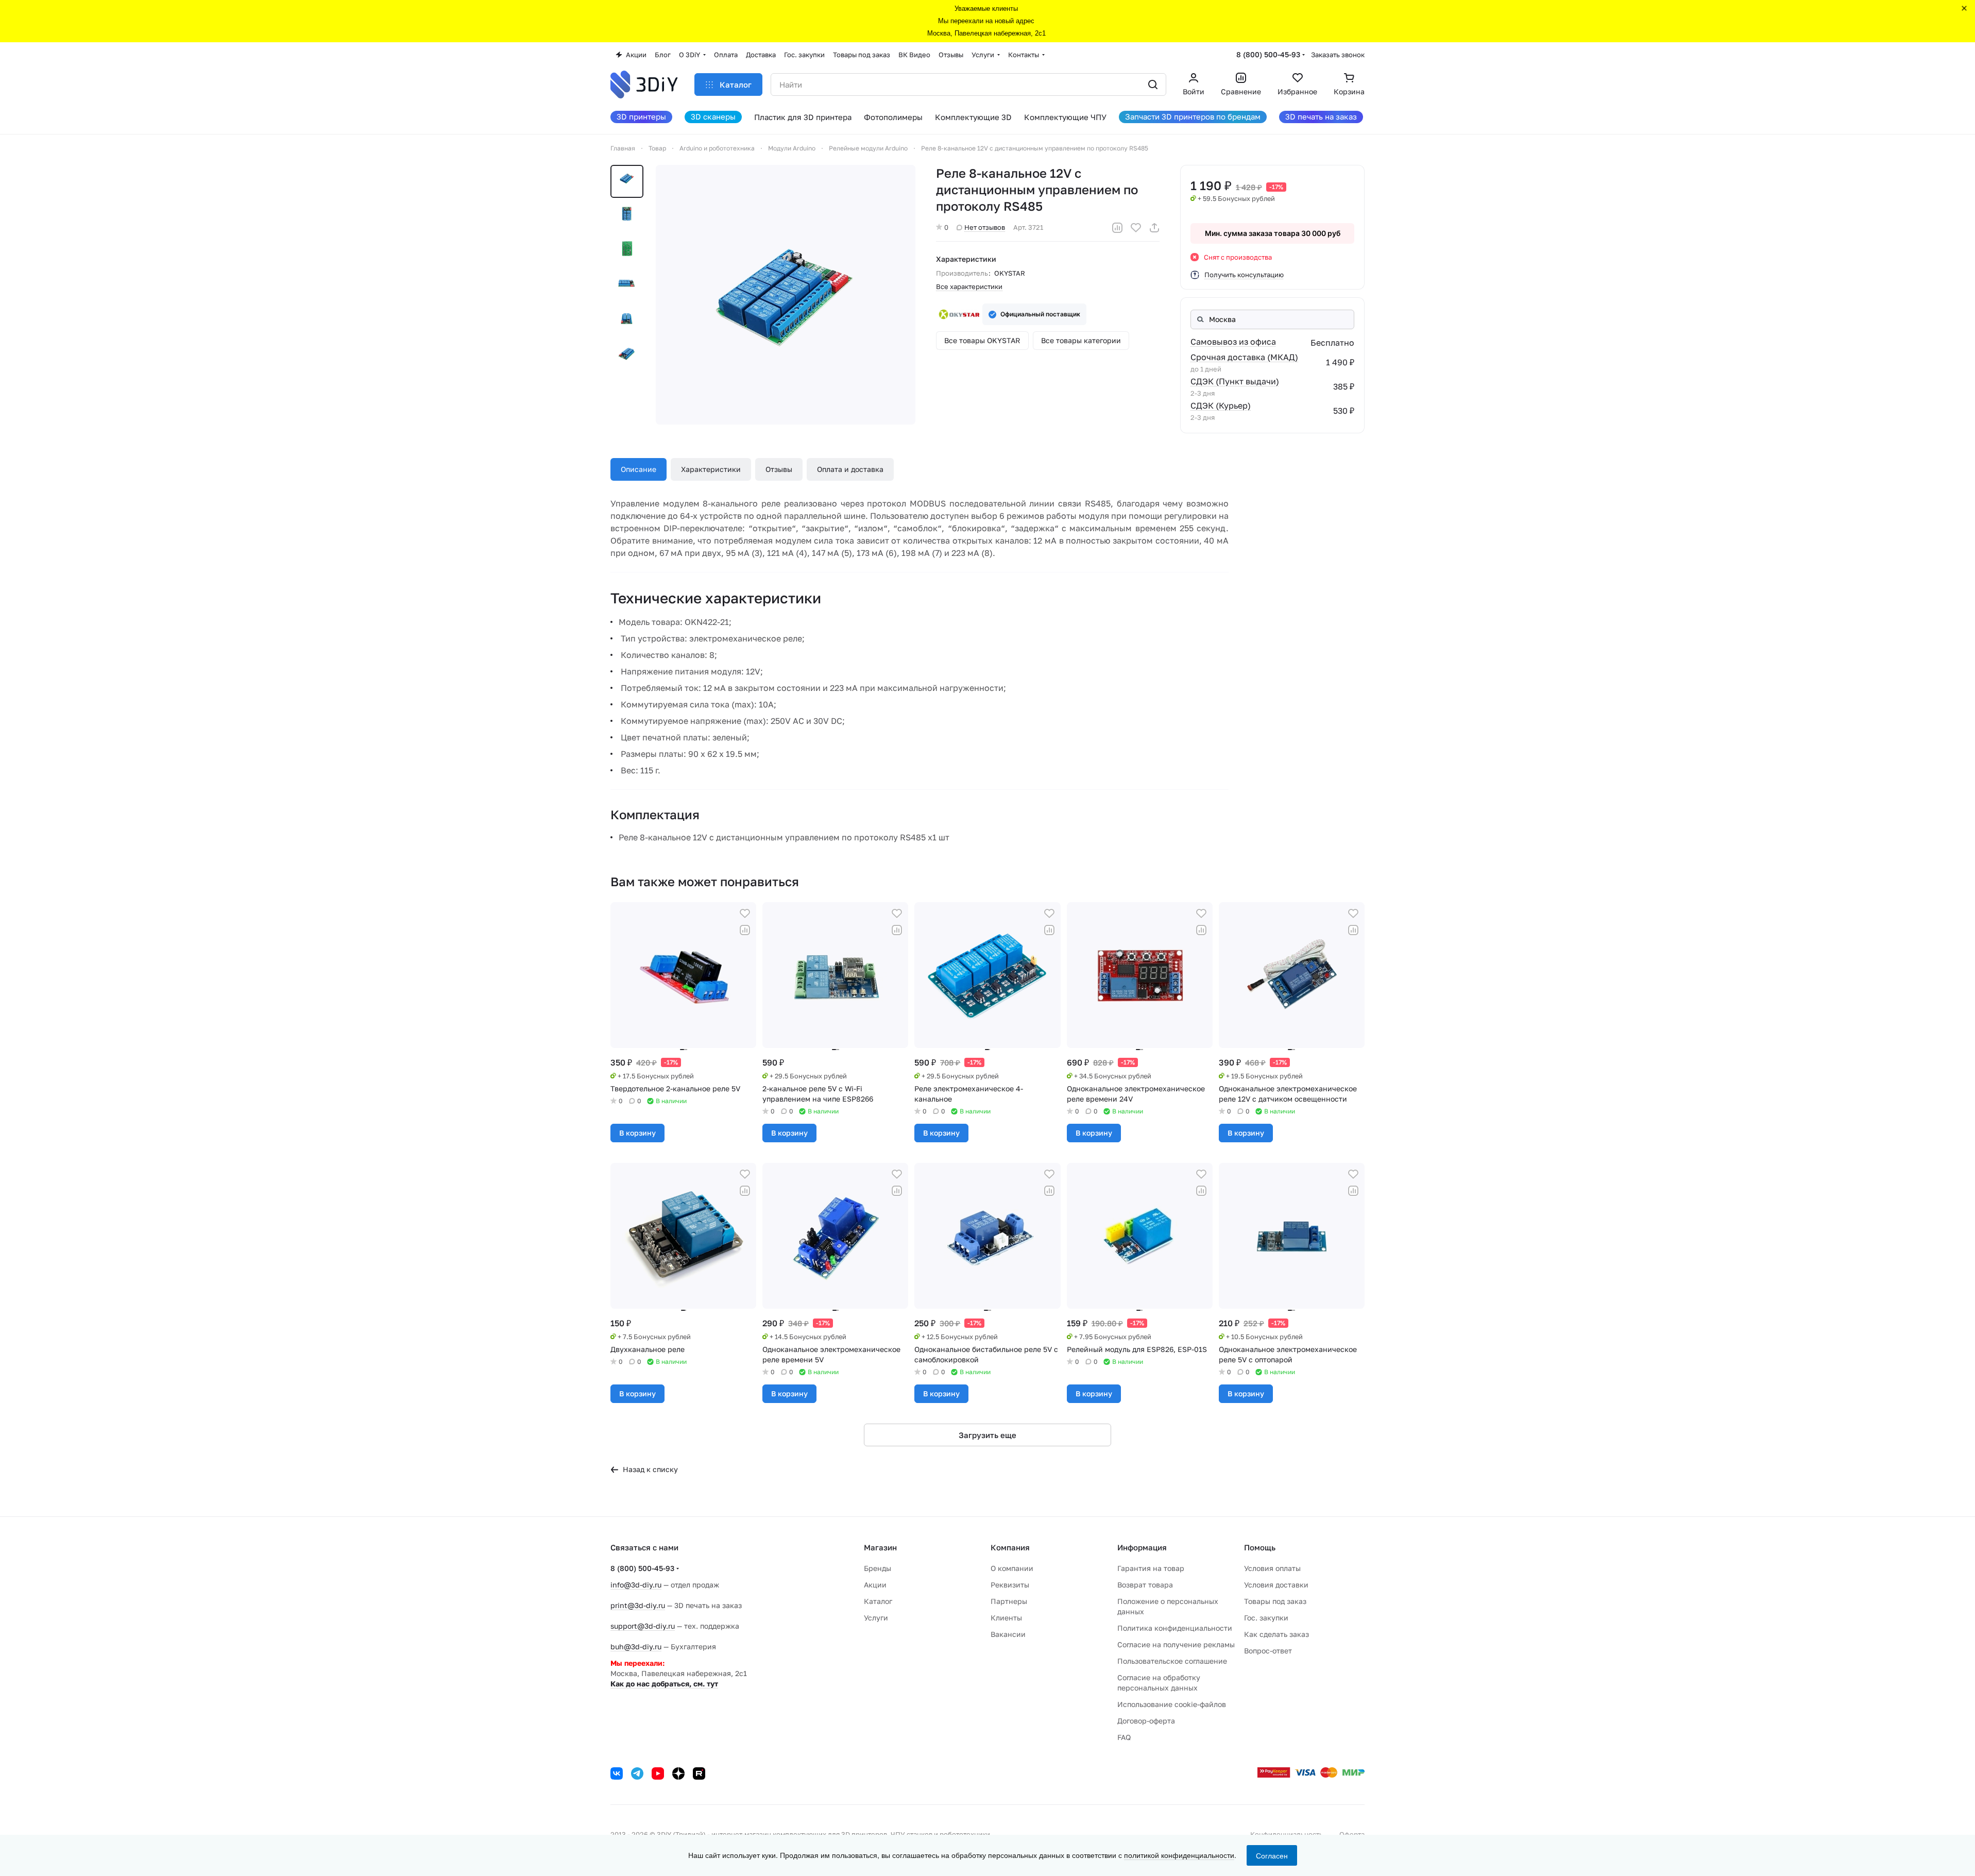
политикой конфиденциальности (1179, 1855)
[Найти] (1153, 84)
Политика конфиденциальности (1175, 1628)
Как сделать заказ (1276, 1634)
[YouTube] (658, 1773)
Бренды (878, 1568)
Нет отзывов (985, 227)
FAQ (1124, 1737)
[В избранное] (1136, 228)
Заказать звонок (1338, 55)
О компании (1012, 1568)
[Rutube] (699, 1773)
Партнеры (1009, 1601)
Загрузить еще (987, 1435)
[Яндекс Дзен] (678, 1773)
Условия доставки (1276, 1585)
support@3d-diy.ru (643, 1626)
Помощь (1260, 1547)
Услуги (876, 1618)
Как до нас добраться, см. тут (664, 1684)
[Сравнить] (1117, 228)
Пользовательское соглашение (1172, 1661)
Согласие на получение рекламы (1176, 1644)
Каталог (878, 1601)
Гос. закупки (1266, 1618)
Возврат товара (1145, 1585)
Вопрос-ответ (1268, 1651)
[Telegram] (637, 1773)
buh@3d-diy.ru (636, 1646)
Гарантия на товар (1151, 1568)
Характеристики (711, 469)
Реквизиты (1010, 1585)
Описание (639, 469)
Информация (1142, 1547)
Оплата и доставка (850, 469)
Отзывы (779, 469)
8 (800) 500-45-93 (1268, 54)
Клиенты (1006, 1618)
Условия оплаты (1272, 1568)
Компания (1010, 1547)
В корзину (637, 1133)
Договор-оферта (1146, 1721)
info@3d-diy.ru (636, 1585)
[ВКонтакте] (617, 1773)
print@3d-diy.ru (638, 1605)
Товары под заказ (1275, 1601)
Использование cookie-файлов (1172, 1704)
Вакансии (1008, 1634)
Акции (875, 1585)
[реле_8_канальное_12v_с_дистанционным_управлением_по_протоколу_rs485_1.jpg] (786, 295)
